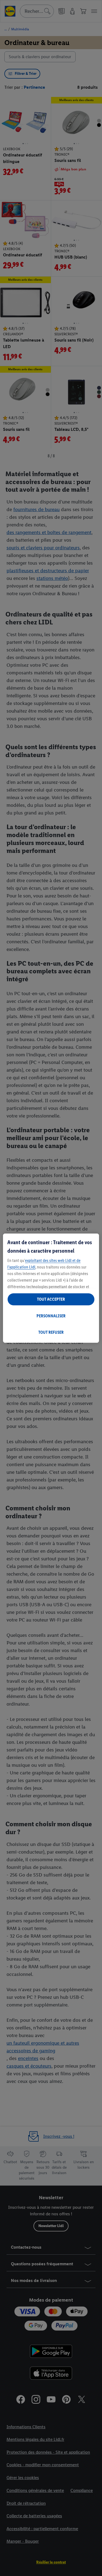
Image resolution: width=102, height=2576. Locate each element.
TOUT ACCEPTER (51, 1299)
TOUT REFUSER (51, 1332)
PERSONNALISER (51, 1316)
